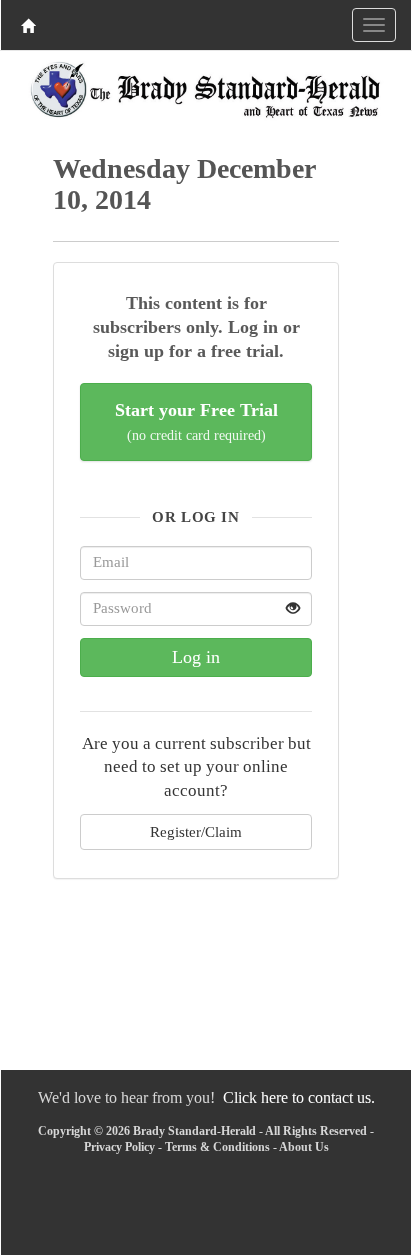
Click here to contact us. (299, 1097)
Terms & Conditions (217, 1147)
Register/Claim (196, 831)
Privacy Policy (119, 1147)
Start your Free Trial (196, 421)
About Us (304, 1147)
